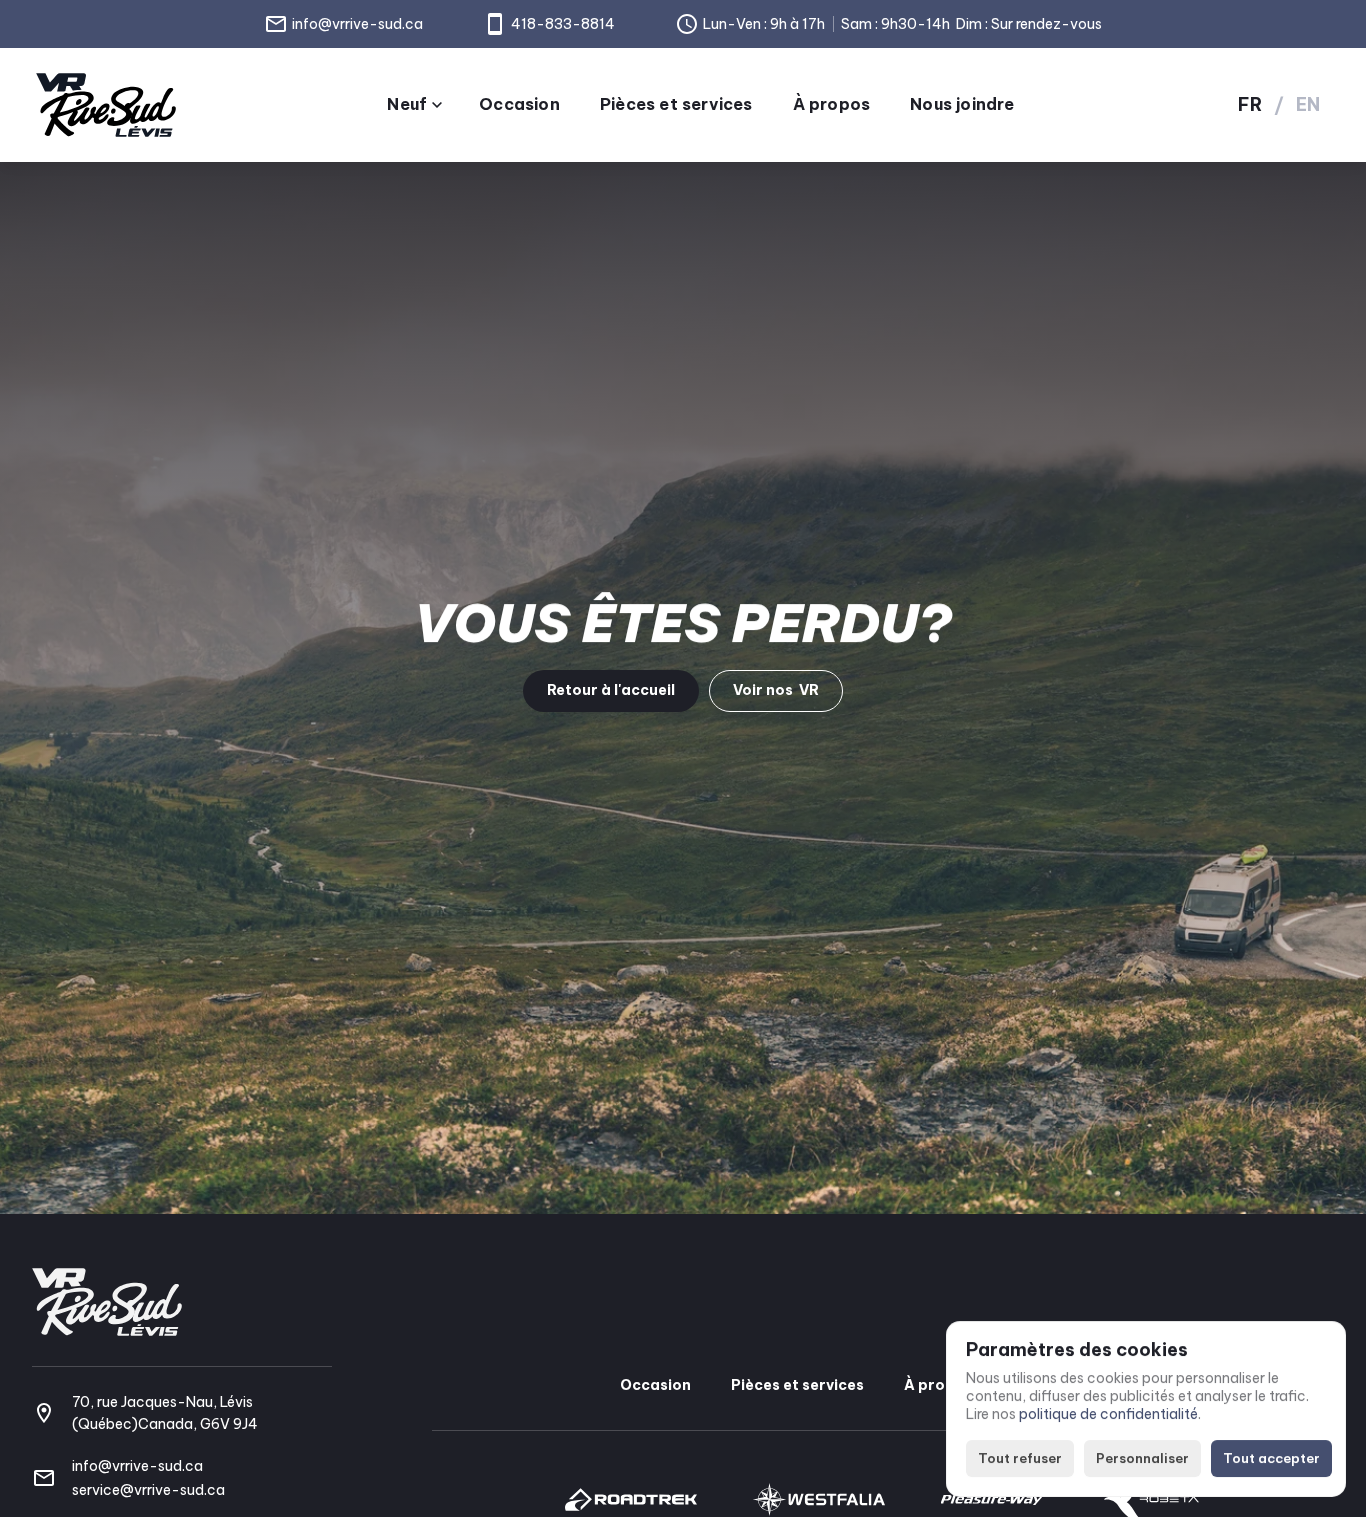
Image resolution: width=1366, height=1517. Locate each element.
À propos (938, 1385)
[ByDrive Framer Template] (106, 105)
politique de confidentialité (1108, 1415)
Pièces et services (797, 1385)
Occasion (655, 1385)
